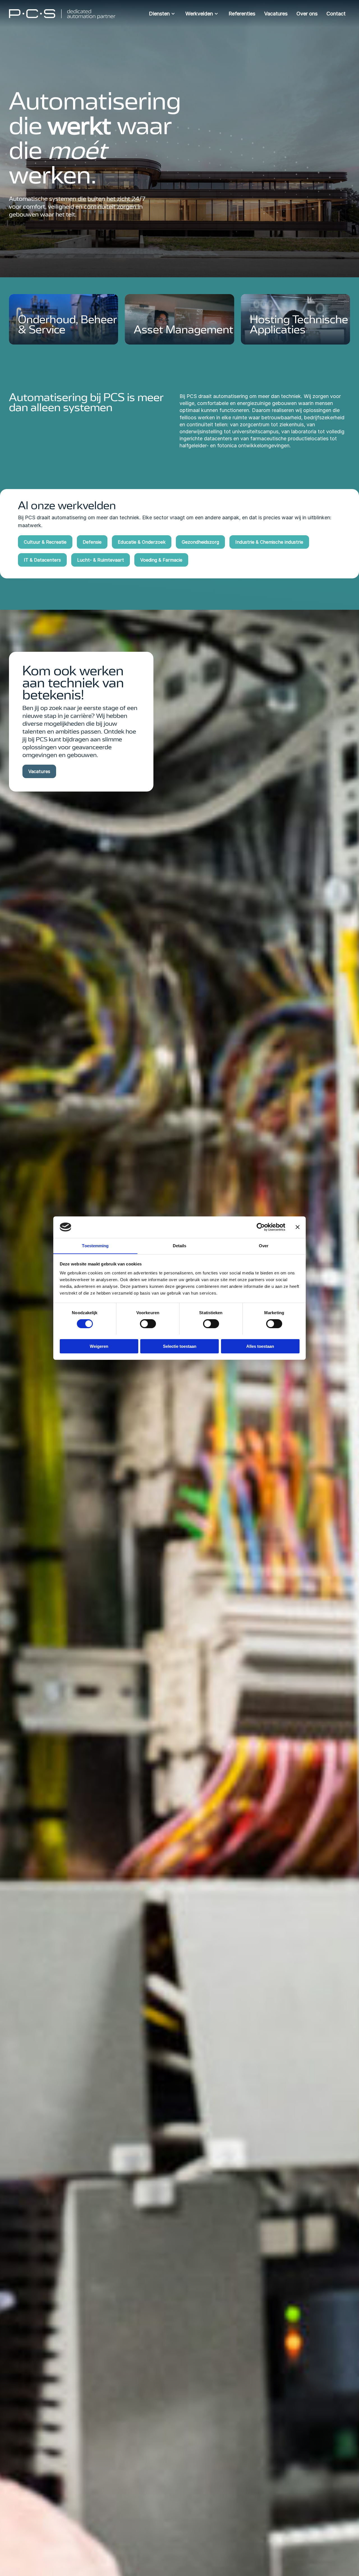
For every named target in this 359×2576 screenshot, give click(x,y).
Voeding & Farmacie (161, 560)
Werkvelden (199, 14)
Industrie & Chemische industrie (269, 542)
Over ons (307, 14)
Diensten (159, 14)
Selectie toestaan (180, 1346)
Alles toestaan (260, 1346)
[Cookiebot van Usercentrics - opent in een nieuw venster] (261, 1227)
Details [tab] (180, 1245)
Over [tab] (264, 1245)
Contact (336, 14)
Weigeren (99, 1346)
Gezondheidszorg (200, 542)
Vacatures (276, 14)
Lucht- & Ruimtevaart (101, 560)
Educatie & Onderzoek (142, 542)
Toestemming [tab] (95, 1245)
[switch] (148, 1324)
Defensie (92, 542)
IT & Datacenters (42, 560)
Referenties (242, 14)
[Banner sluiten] (298, 1227)
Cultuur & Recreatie (45, 542)
